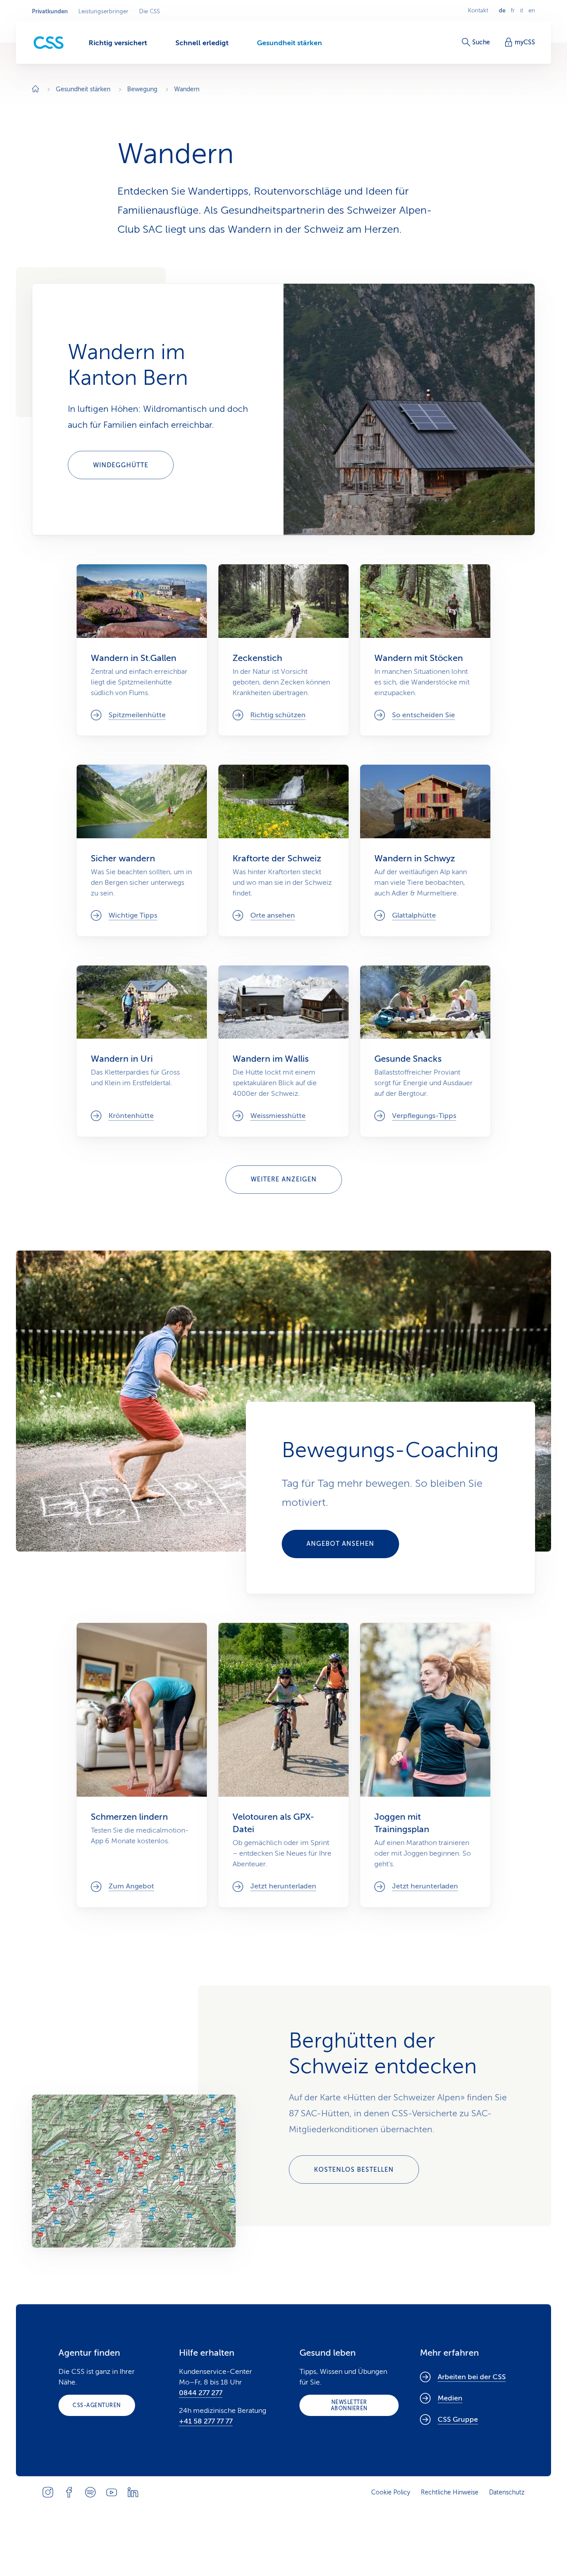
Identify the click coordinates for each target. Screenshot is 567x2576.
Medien (450, 2398)
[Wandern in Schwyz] (425, 850)
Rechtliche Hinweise (450, 2492)
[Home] (35, 90)
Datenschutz (507, 2492)
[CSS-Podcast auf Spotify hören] (90, 2492)
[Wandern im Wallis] (283, 1051)
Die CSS (150, 12)
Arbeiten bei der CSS (472, 2377)
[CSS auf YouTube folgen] (112, 2492)
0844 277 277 (201, 2393)
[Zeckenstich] (283, 650)
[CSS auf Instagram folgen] (48, 2492)
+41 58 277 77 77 (206, 2421)
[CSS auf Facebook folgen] (69, 2492)
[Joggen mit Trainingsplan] (425, 1765)
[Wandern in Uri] (142, 1051)
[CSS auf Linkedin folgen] (133, 2492)
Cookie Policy (391, 2492)
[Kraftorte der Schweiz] (283, 850)
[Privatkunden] (49, 43)
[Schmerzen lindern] (142, 1765)
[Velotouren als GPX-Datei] (283, 1765)
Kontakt (478, 11)
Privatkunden (50, 12)
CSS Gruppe (458, 2420)
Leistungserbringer (103, 12)
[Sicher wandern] (142, 850)
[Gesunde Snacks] (425, 1051)
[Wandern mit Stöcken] (425, 650)
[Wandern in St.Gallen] (142, 650)
